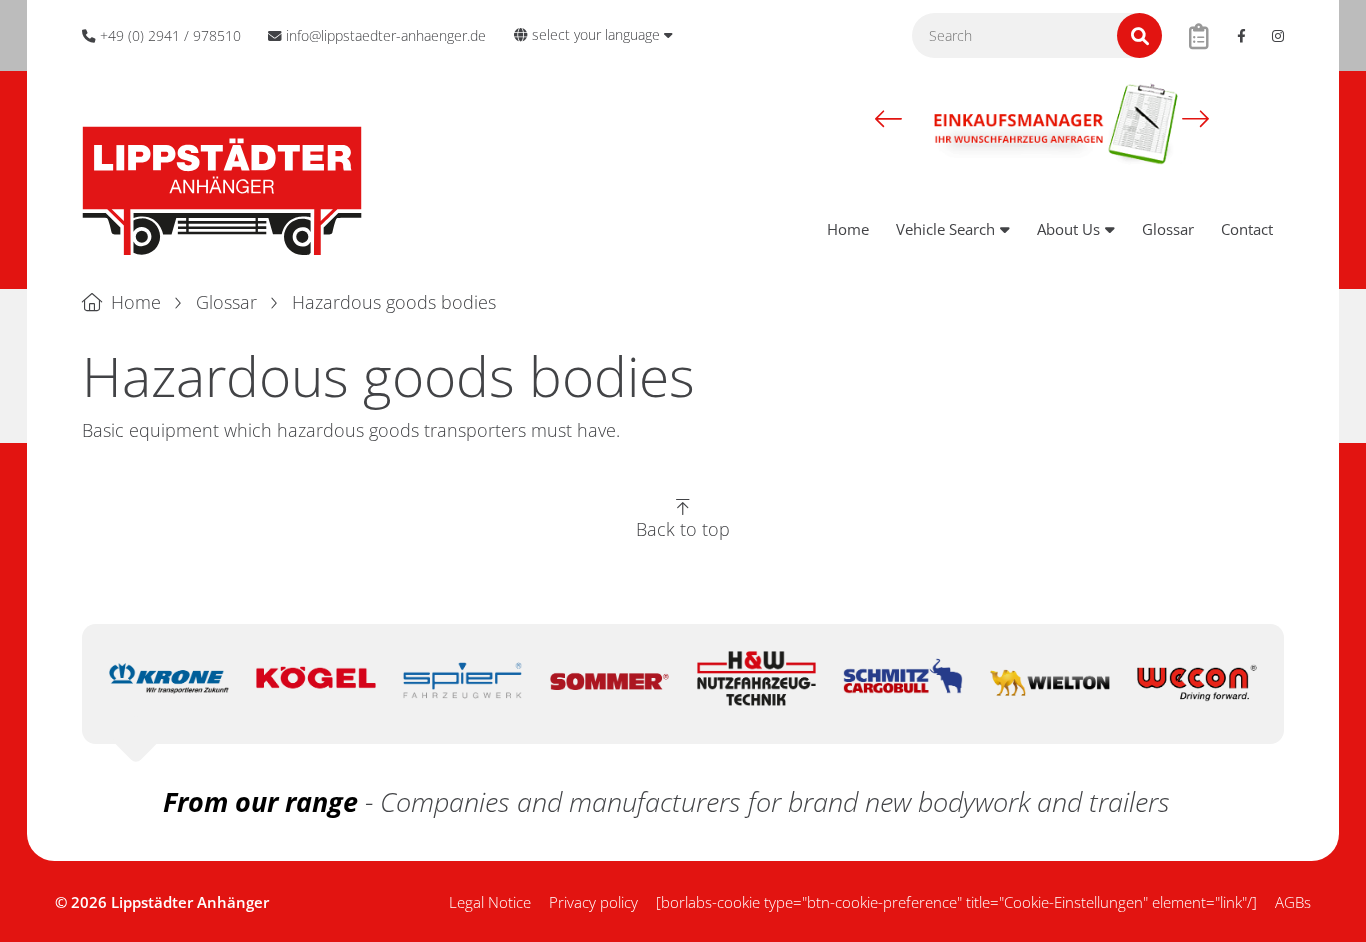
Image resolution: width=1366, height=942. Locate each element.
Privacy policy (593, 902)
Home (848, 229)
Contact (1247, 229)
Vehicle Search (945, 229)
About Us (1068, 229)
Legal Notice (490, 902)
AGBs (1293, 902)
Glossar (1168, 229)
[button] (888, 119)
